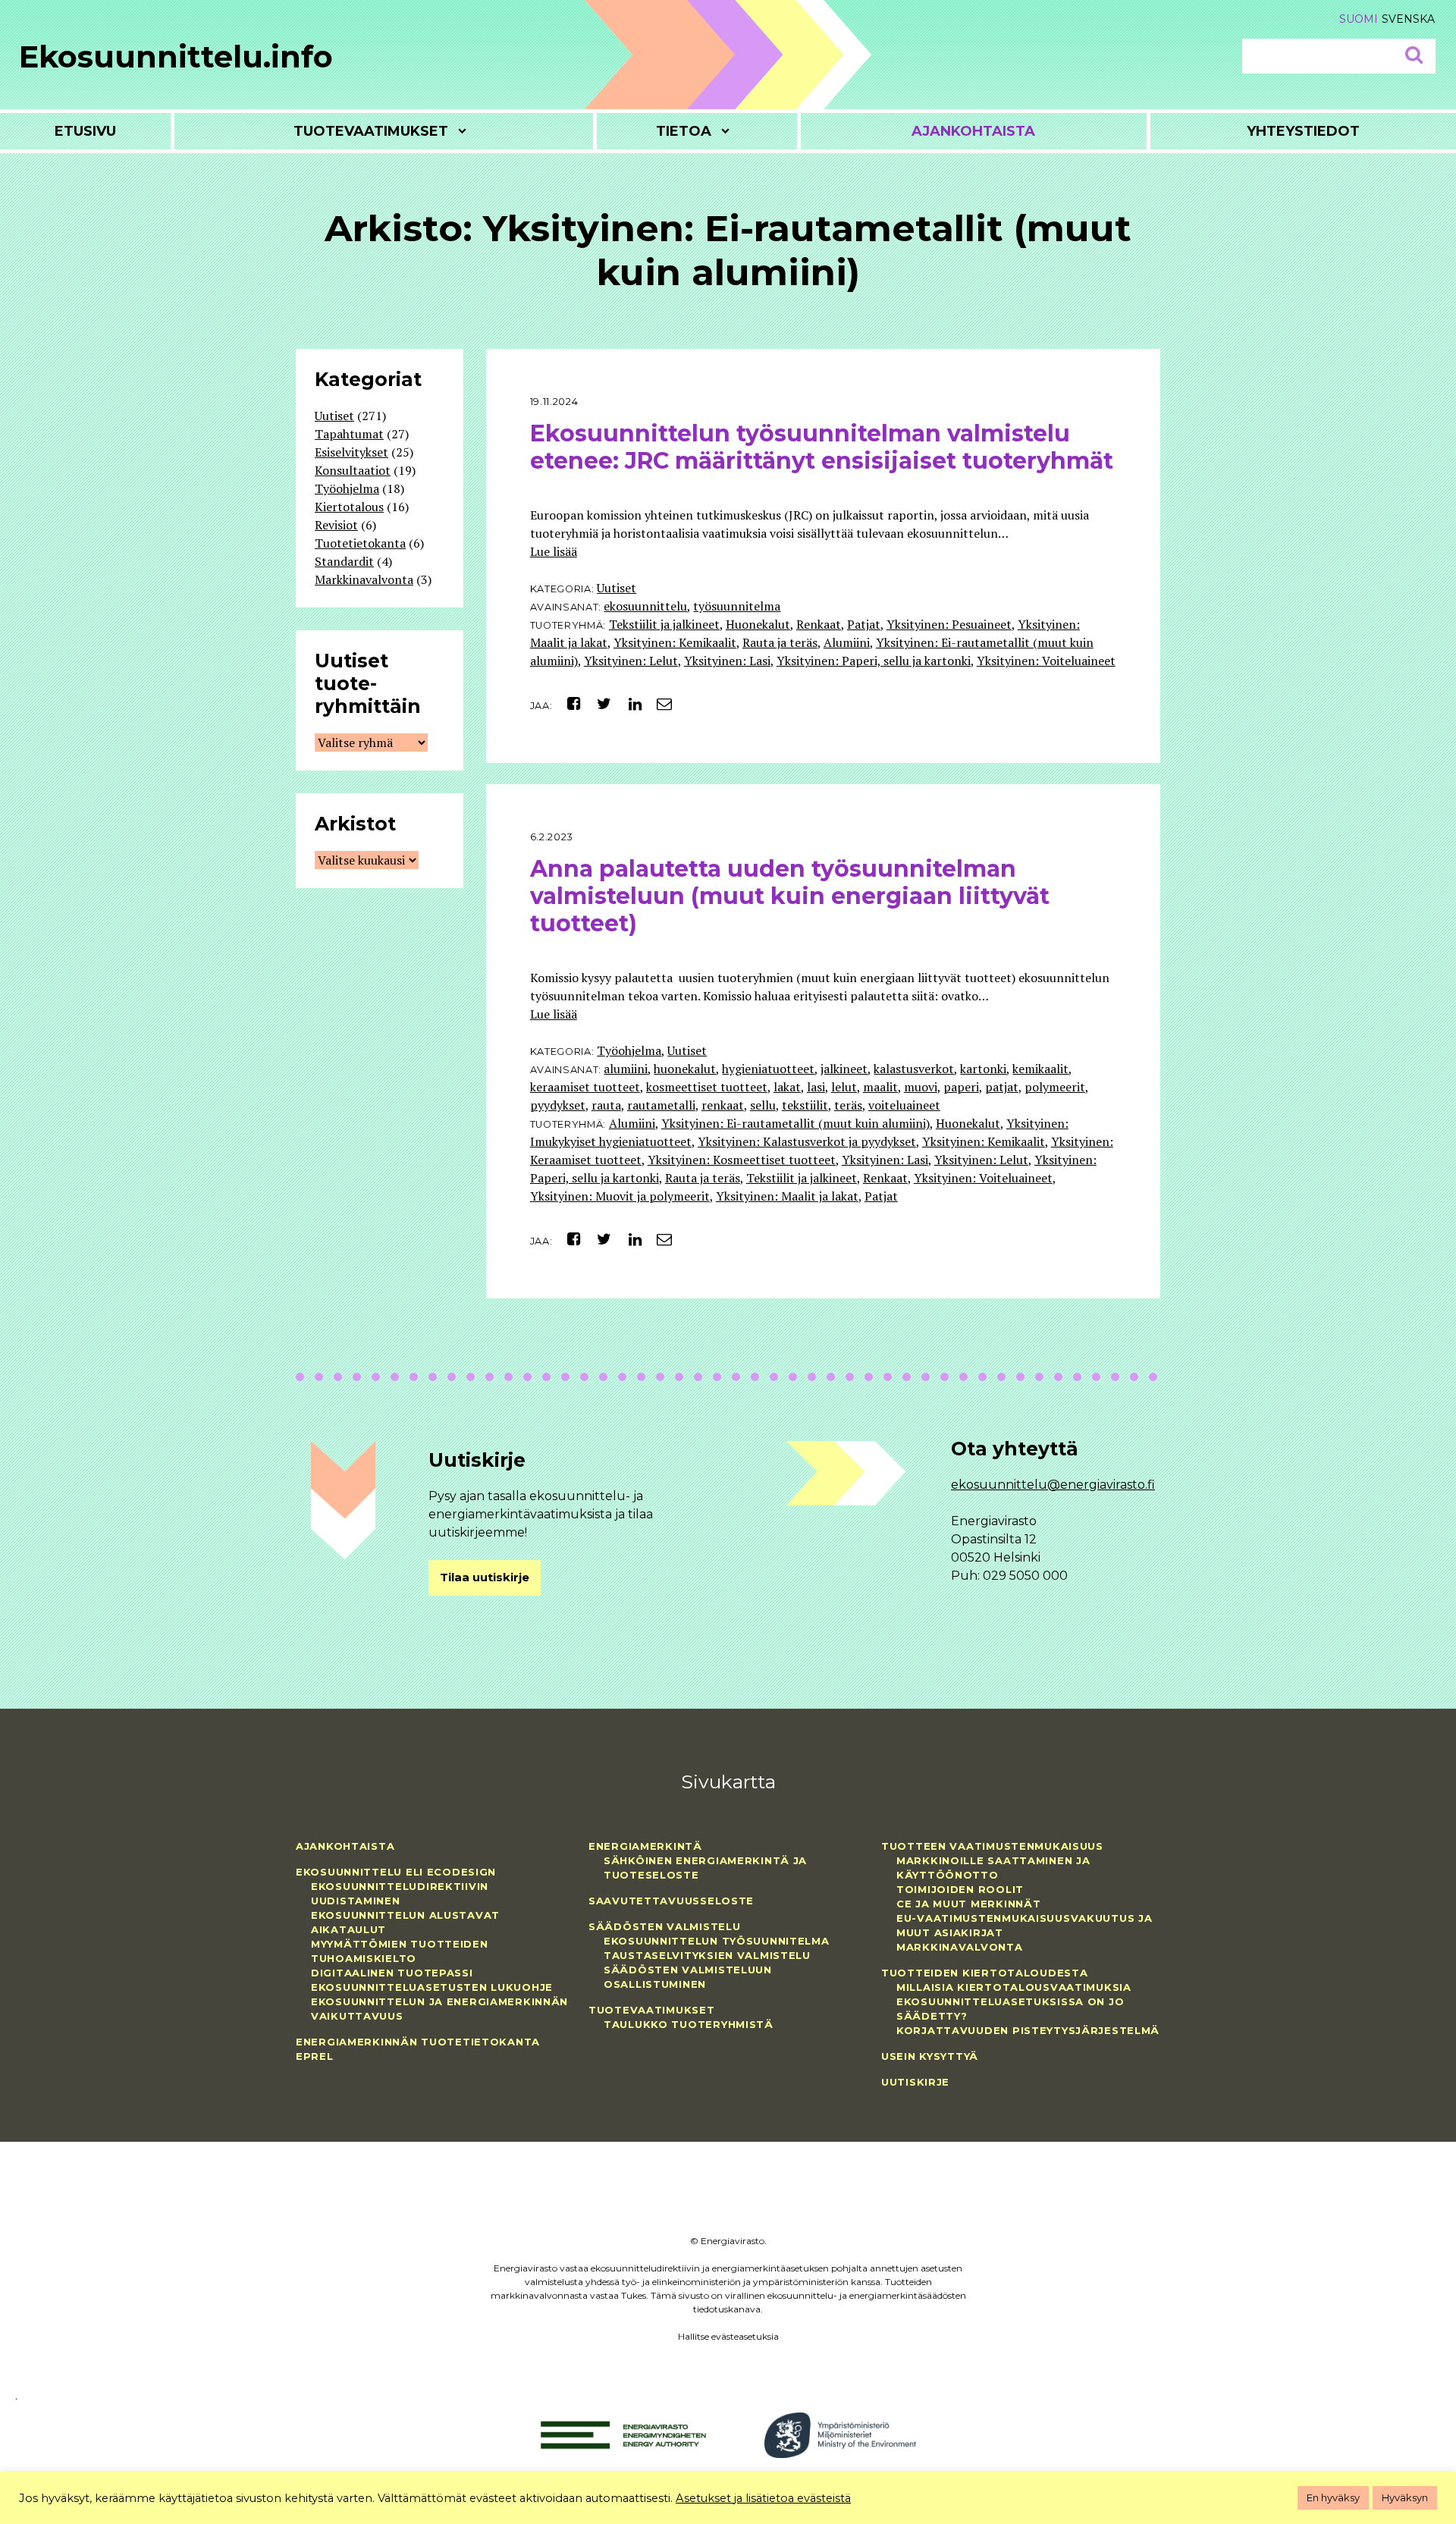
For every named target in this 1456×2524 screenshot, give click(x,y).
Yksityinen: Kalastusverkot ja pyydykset (807, 1141)
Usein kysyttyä (930, 2056)
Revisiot (336, 525)
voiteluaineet (904, 1105)
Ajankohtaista (973, 131)
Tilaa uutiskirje (485, 1577)
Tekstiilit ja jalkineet (664, 624)
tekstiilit (805, 1105)
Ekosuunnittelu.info (176, 57)
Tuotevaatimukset (371, 131)
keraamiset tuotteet (585, 1087)
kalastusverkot (914, 1069)
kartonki (983, 1069)
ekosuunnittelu (645, 606)
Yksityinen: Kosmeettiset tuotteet (742, 1160)
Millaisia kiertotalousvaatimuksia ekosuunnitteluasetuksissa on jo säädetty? (1014, 2001)
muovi (921, 1087)
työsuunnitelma (737, 606)
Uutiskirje (915, 2082)
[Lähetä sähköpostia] (659, 703)
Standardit (344, 561)
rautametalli (661, 1105)
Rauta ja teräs (780, 642)
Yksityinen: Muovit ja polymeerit (620, 1196)
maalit (880, 1087)
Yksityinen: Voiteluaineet (1046, 661)
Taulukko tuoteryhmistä (689, 2024)
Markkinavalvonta (364, 579)
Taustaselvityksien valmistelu (707, 1955)
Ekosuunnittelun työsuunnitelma (717, 1941)
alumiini (626, 1069)
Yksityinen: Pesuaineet (949, 624)
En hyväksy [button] (1333, 2497)
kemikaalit (1040, 1069)
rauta (606, 1105)
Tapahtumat (349, 434)
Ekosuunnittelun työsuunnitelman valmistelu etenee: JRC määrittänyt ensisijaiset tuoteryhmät (822, 447)
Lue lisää (554, 551)
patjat (1002, 1087)
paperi (961, 1087)
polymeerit (1055, 1087)
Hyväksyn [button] (1405, 2497)
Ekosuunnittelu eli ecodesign (396, 1872)
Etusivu (85, 131)
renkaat (723, 1105)
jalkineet (844, 1069)
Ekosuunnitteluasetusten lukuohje (432, 1987)
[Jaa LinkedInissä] (629, 703)
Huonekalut (758, 624)
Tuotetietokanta (360, 543)
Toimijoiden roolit (960, 1889)
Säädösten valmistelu (664, 1926)
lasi (816, 1087)
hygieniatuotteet (768, 1069)
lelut (844, 1087)
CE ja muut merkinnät (968, 1904)
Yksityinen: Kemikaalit (675, 642)
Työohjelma (629, 1050)
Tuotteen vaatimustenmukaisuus (992, 1846)
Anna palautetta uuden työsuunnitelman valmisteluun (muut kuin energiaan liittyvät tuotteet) (790, 896)
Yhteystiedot (1303, 131)
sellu (763, 1105)
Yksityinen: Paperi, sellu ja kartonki (874, 661)
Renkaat (819, 624)
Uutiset (617, 588)
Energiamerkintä (645, 1846)
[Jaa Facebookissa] (568, 703)
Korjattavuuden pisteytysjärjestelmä (1028, 2030)
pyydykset (558, 1105)
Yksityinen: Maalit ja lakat (787, 1196)
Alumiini (847, 642)
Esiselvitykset (351, 452)
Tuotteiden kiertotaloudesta (984, 1973)
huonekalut (685, 1069)
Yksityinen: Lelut (631, 661)
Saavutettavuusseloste (671, 1901)
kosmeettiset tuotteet (707, 1087)
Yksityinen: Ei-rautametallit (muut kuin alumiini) (795, 1123)
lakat (787, 1087)
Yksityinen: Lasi (727, 661)
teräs (848, 1105)
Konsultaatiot (353, 470)
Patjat (864, 624)
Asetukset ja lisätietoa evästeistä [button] (763, 2498)
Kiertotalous (349, 507)
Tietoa (684, 131)
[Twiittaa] (600, 703)
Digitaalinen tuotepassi (392, 1973)
